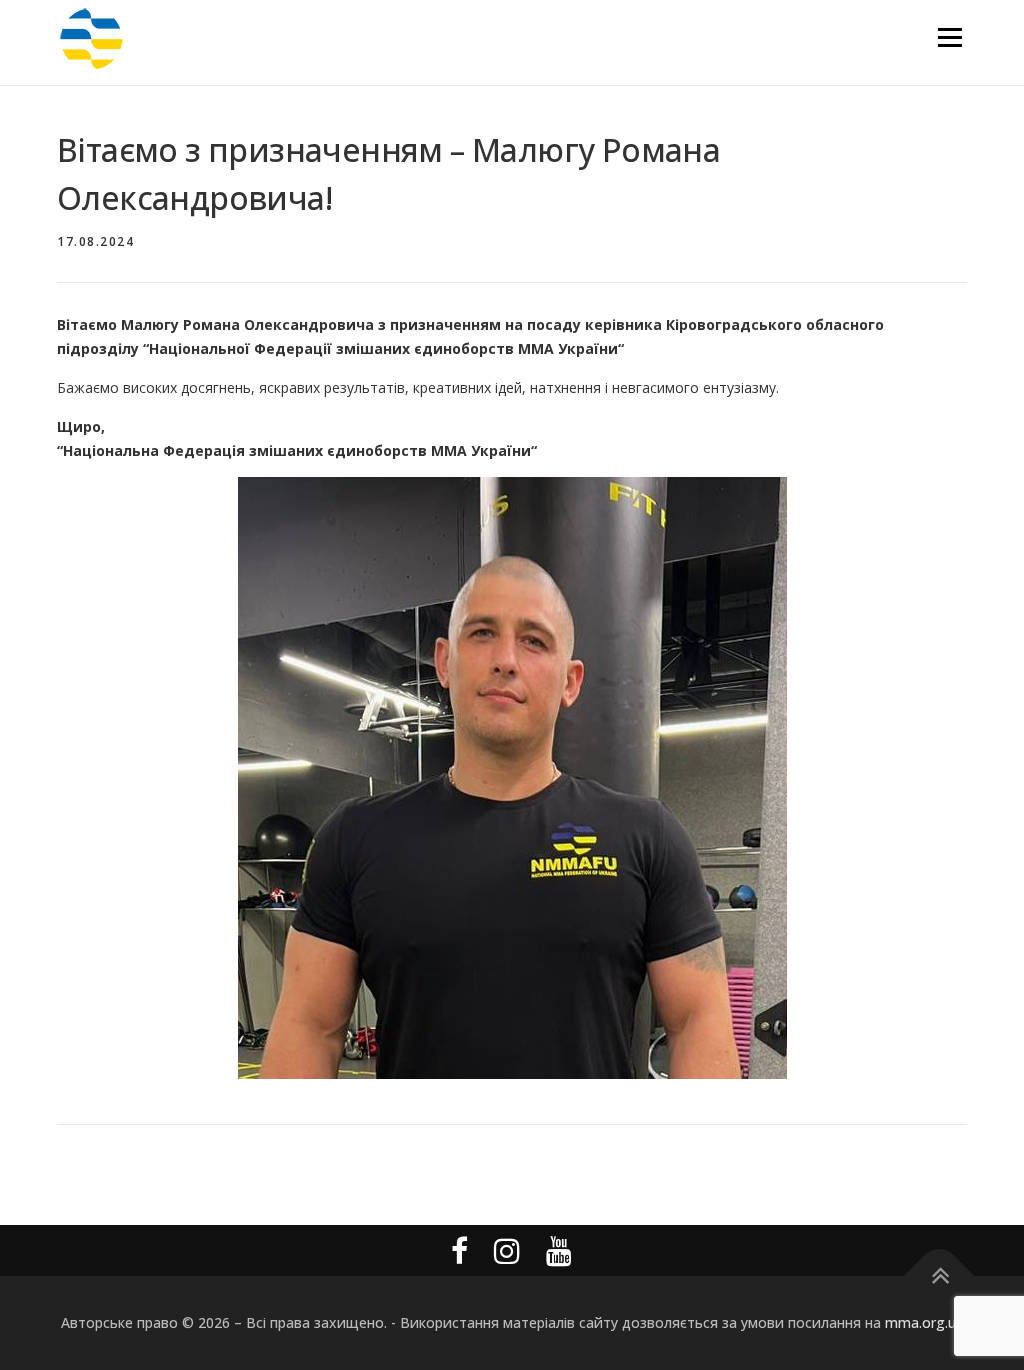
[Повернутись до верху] (939, 1276)
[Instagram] (507, 1250)
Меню (949, 37)
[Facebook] (459, 1250)
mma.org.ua (924, 1322)
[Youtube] (559, 1250)
